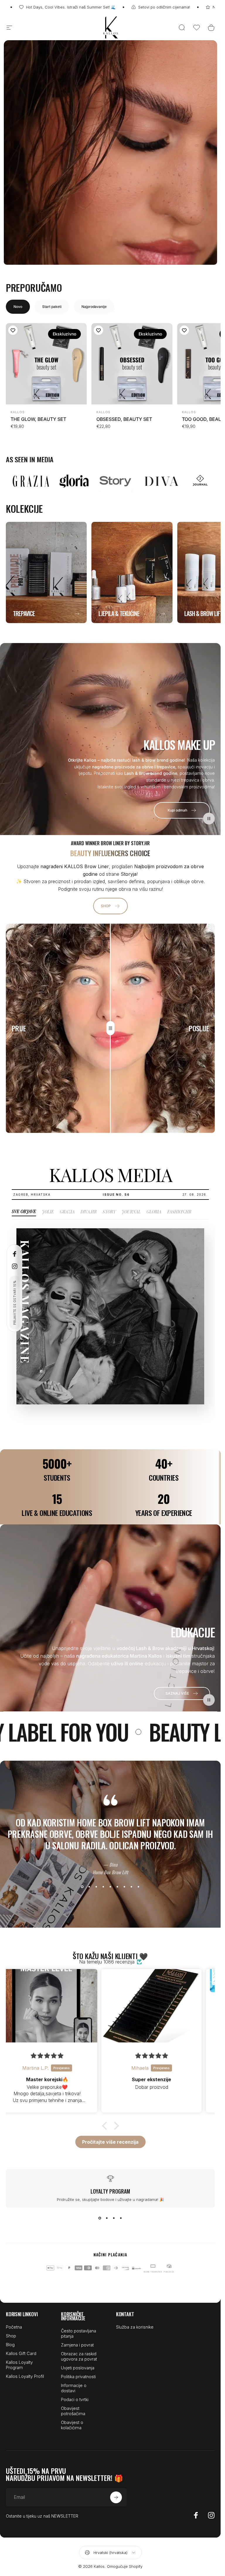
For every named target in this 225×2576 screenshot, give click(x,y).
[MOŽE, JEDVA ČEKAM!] (190, 2507)
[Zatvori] (199, 2453)
